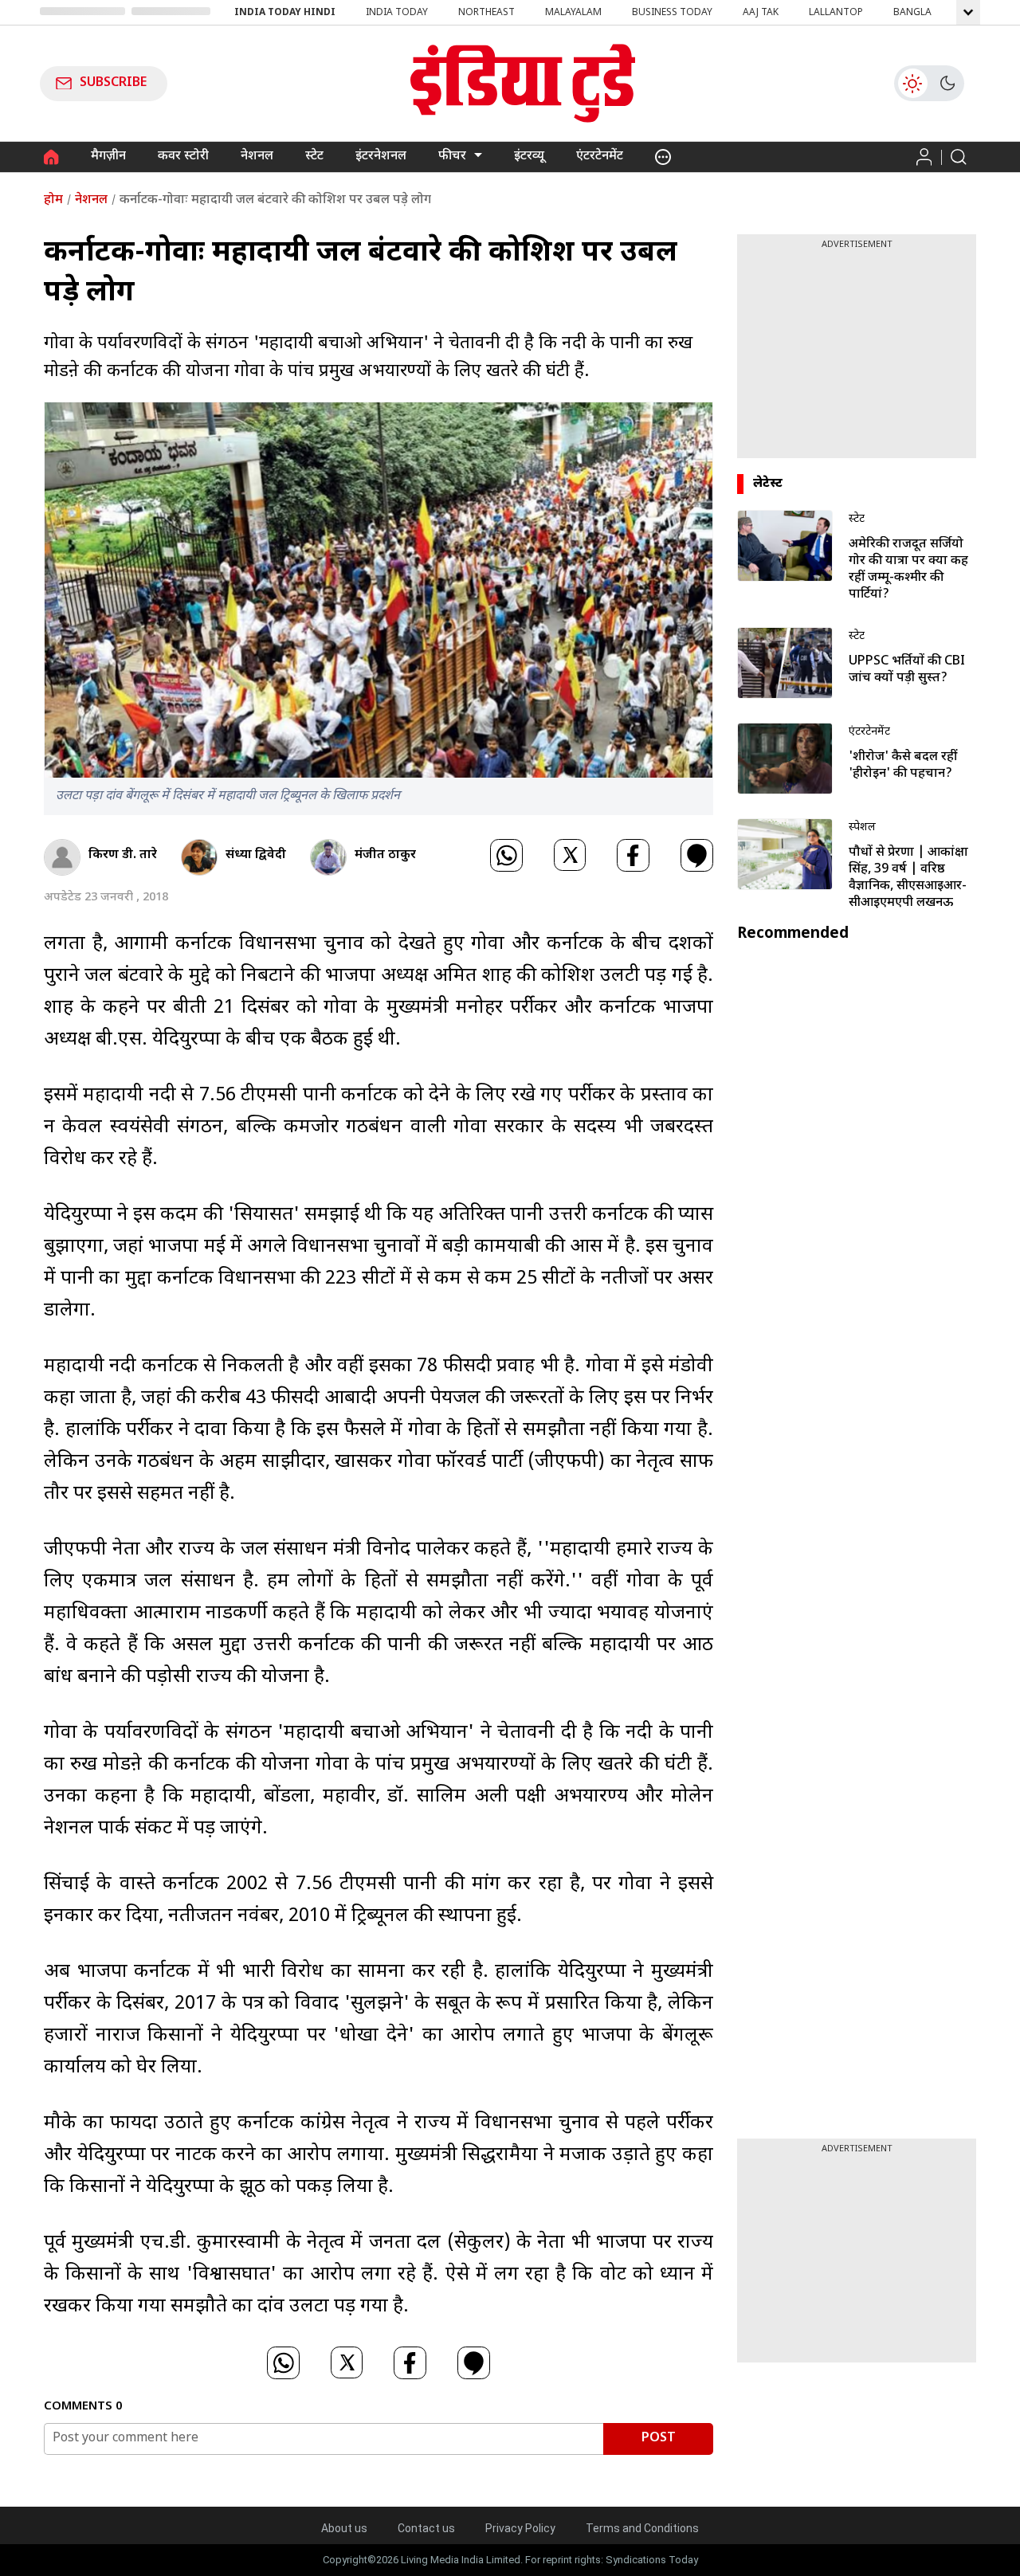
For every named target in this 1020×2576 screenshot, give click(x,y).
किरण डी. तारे (123, 855)
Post (659, 2439)
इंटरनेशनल (381, 157)
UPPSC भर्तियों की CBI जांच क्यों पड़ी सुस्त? (907, 670)
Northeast (486, 13)
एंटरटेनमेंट (600, 157)
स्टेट (314, 157)
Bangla (912, 13)
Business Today (672, 13)
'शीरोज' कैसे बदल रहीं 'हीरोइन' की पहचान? (903, 766)
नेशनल (257, 157)
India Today (397, 13)
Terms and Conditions (642, 2528)
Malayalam (573, 13)
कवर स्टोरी (183, 157)
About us (344, 2528)
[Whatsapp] (506, 857)
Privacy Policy (520, 2528)
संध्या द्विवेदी (256, 855)
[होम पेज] (51, 157)
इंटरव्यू (529, 157)
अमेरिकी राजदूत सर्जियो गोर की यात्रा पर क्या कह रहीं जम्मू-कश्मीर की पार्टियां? (908, 570)
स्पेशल (862, 827)
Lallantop (836, 13)
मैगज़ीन (108, 157)
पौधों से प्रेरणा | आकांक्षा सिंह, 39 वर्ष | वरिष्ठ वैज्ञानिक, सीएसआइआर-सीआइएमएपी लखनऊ (908, 878)
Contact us (426, 2528)
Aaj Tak (761, 13)
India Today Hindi (285, 13)
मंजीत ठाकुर (385, 855)
